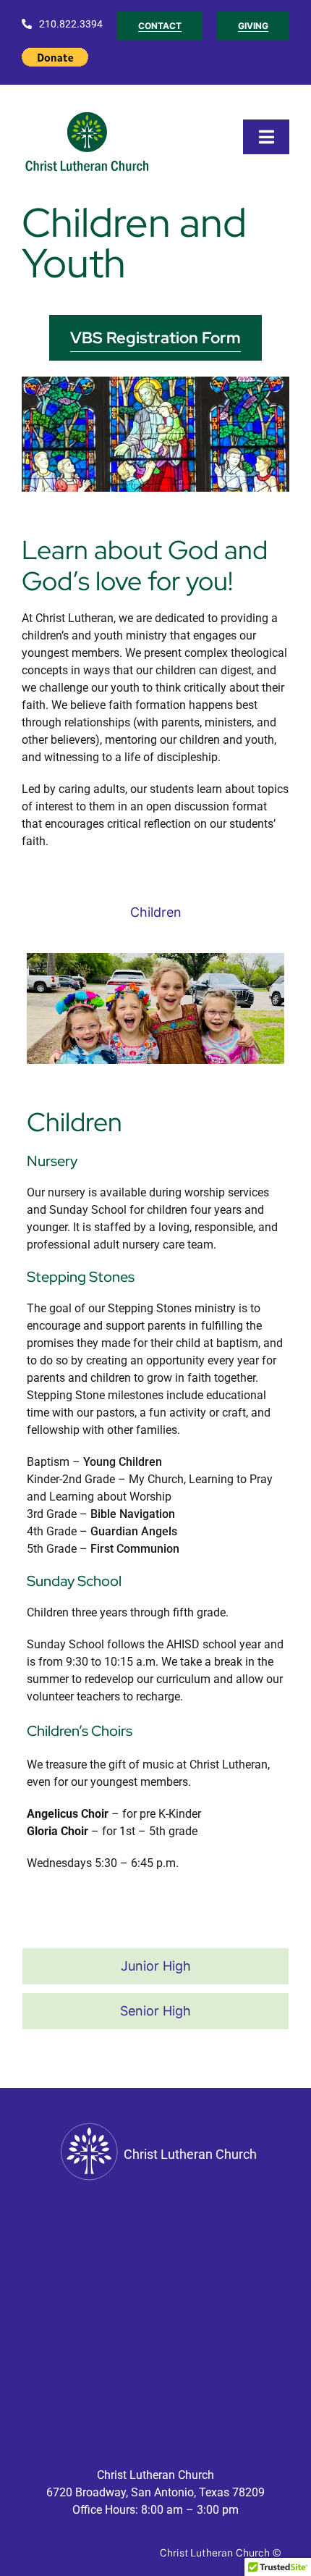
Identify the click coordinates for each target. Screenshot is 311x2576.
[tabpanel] (155, 1443)
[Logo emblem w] (89, 2124)
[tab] (155, 912)
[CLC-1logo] (89, 113)
